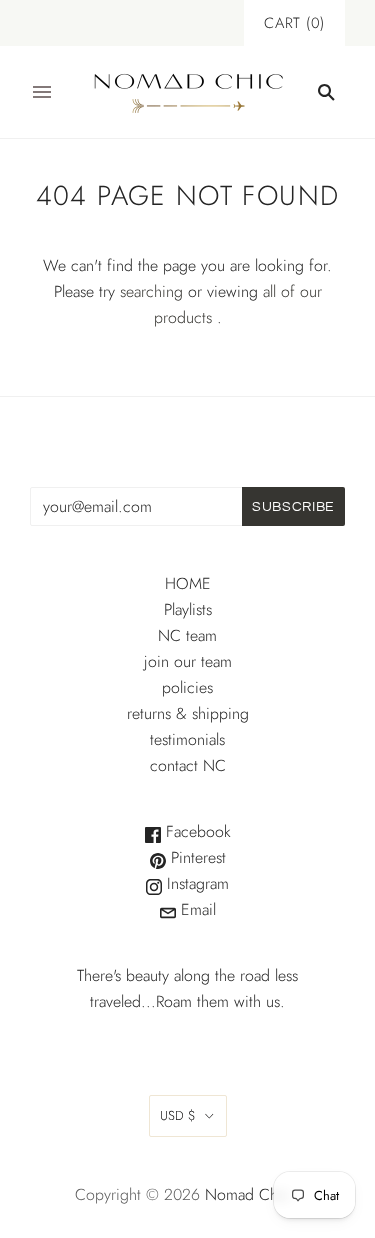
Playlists (188, 609)
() (294, 23)
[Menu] (42, 92)
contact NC (188, 765)
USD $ (178, 1115)
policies (187, 687)
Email (196, 909)
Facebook (196, 831)
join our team (188, 661)
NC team (187, 635)
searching (151, 291)
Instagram (195, 883)
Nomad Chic (247, 1194)
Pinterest (196, 857)
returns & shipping (188, 713)
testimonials (187, 739)
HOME (188, 583)
